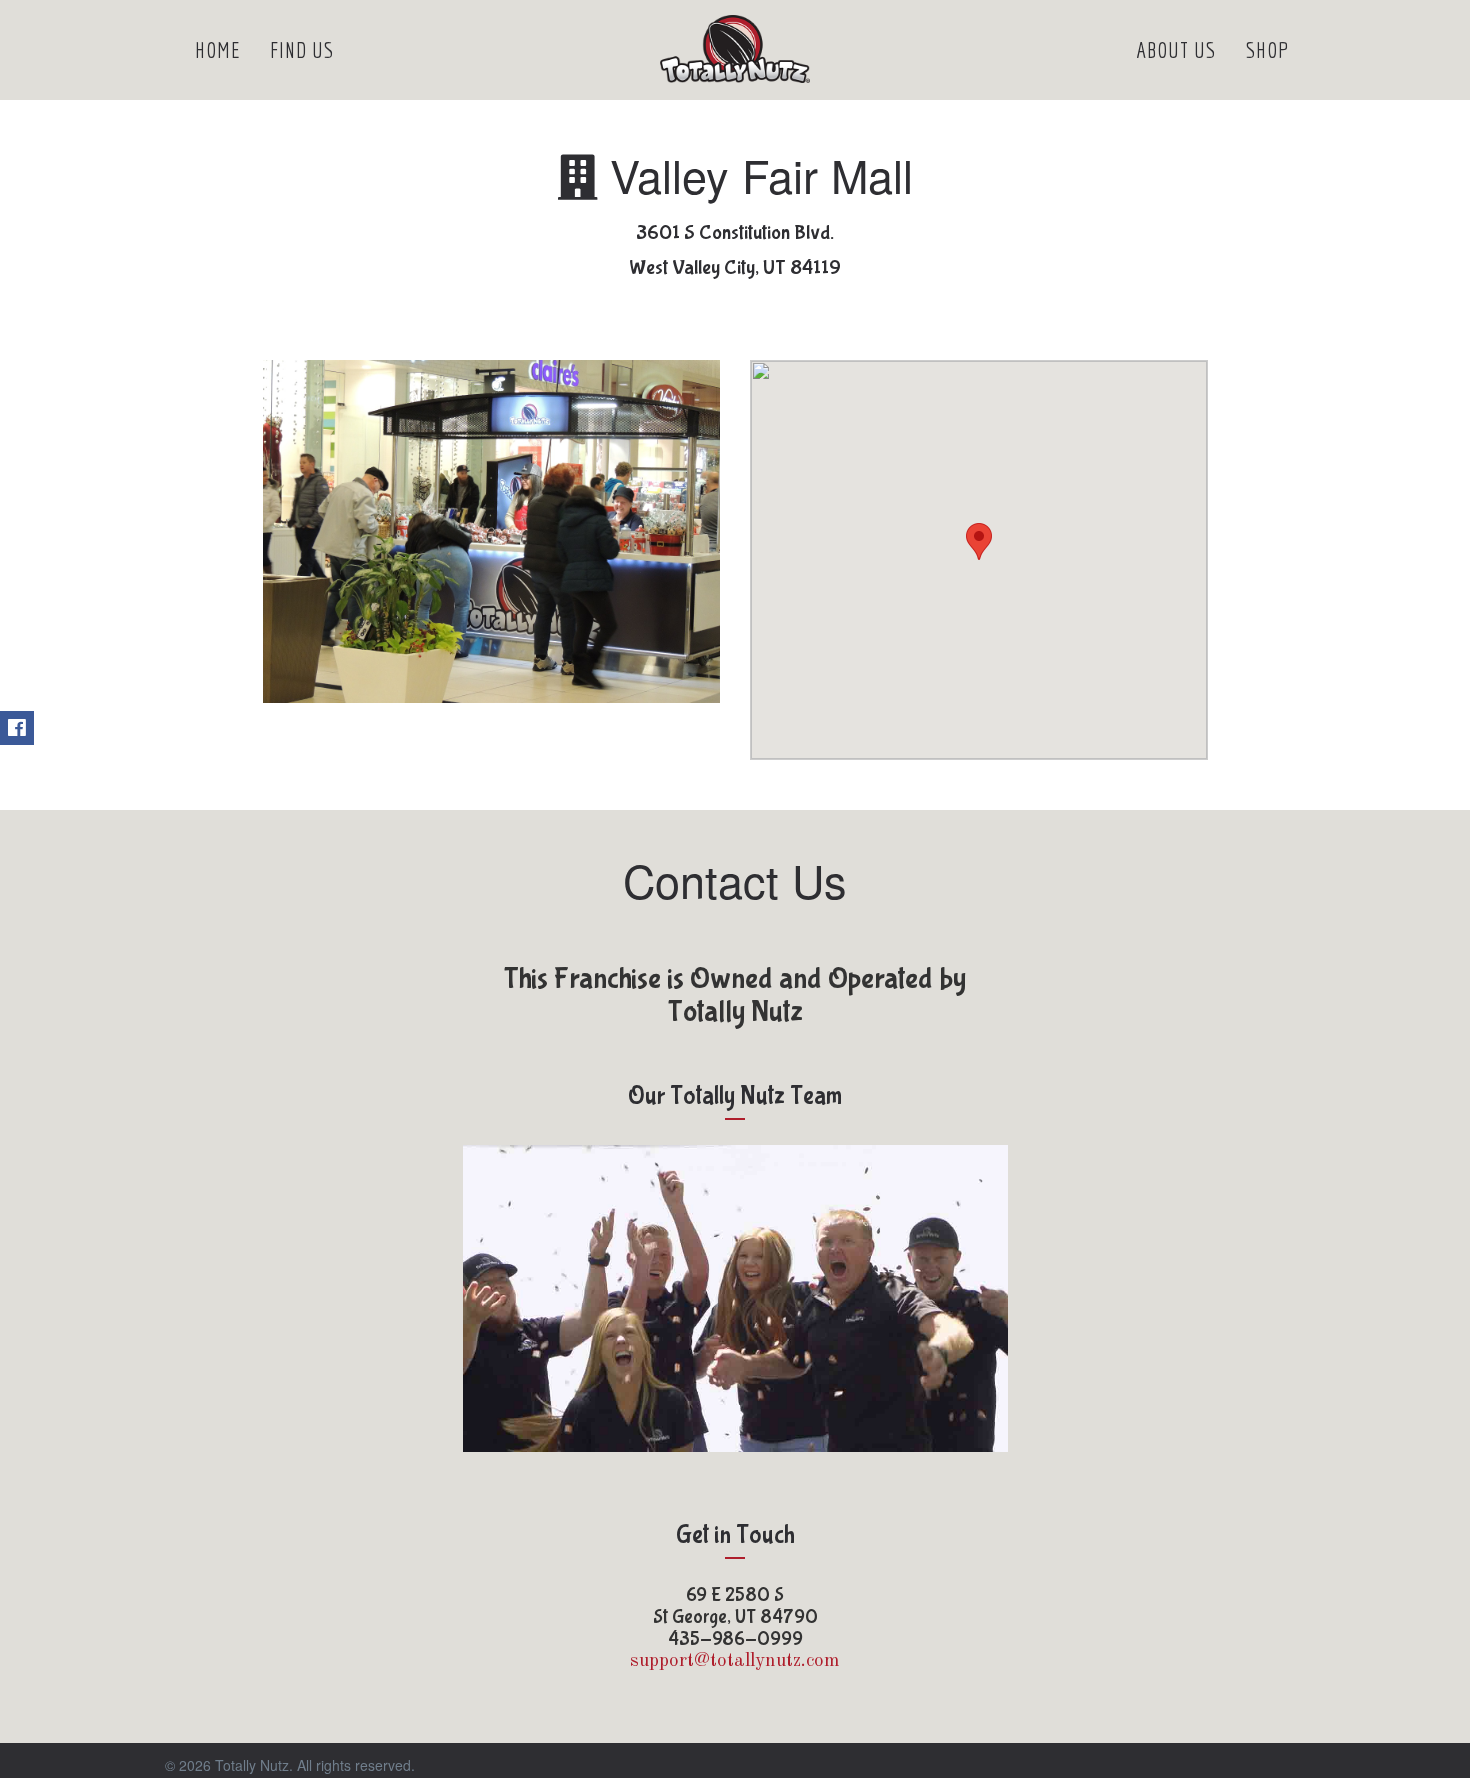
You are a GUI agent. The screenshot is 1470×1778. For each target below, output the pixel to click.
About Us (1176, 49)
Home (217, 49)
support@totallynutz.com (735, 1661)
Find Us (302, 49)
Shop (1268, 49)
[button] (979, 541)
